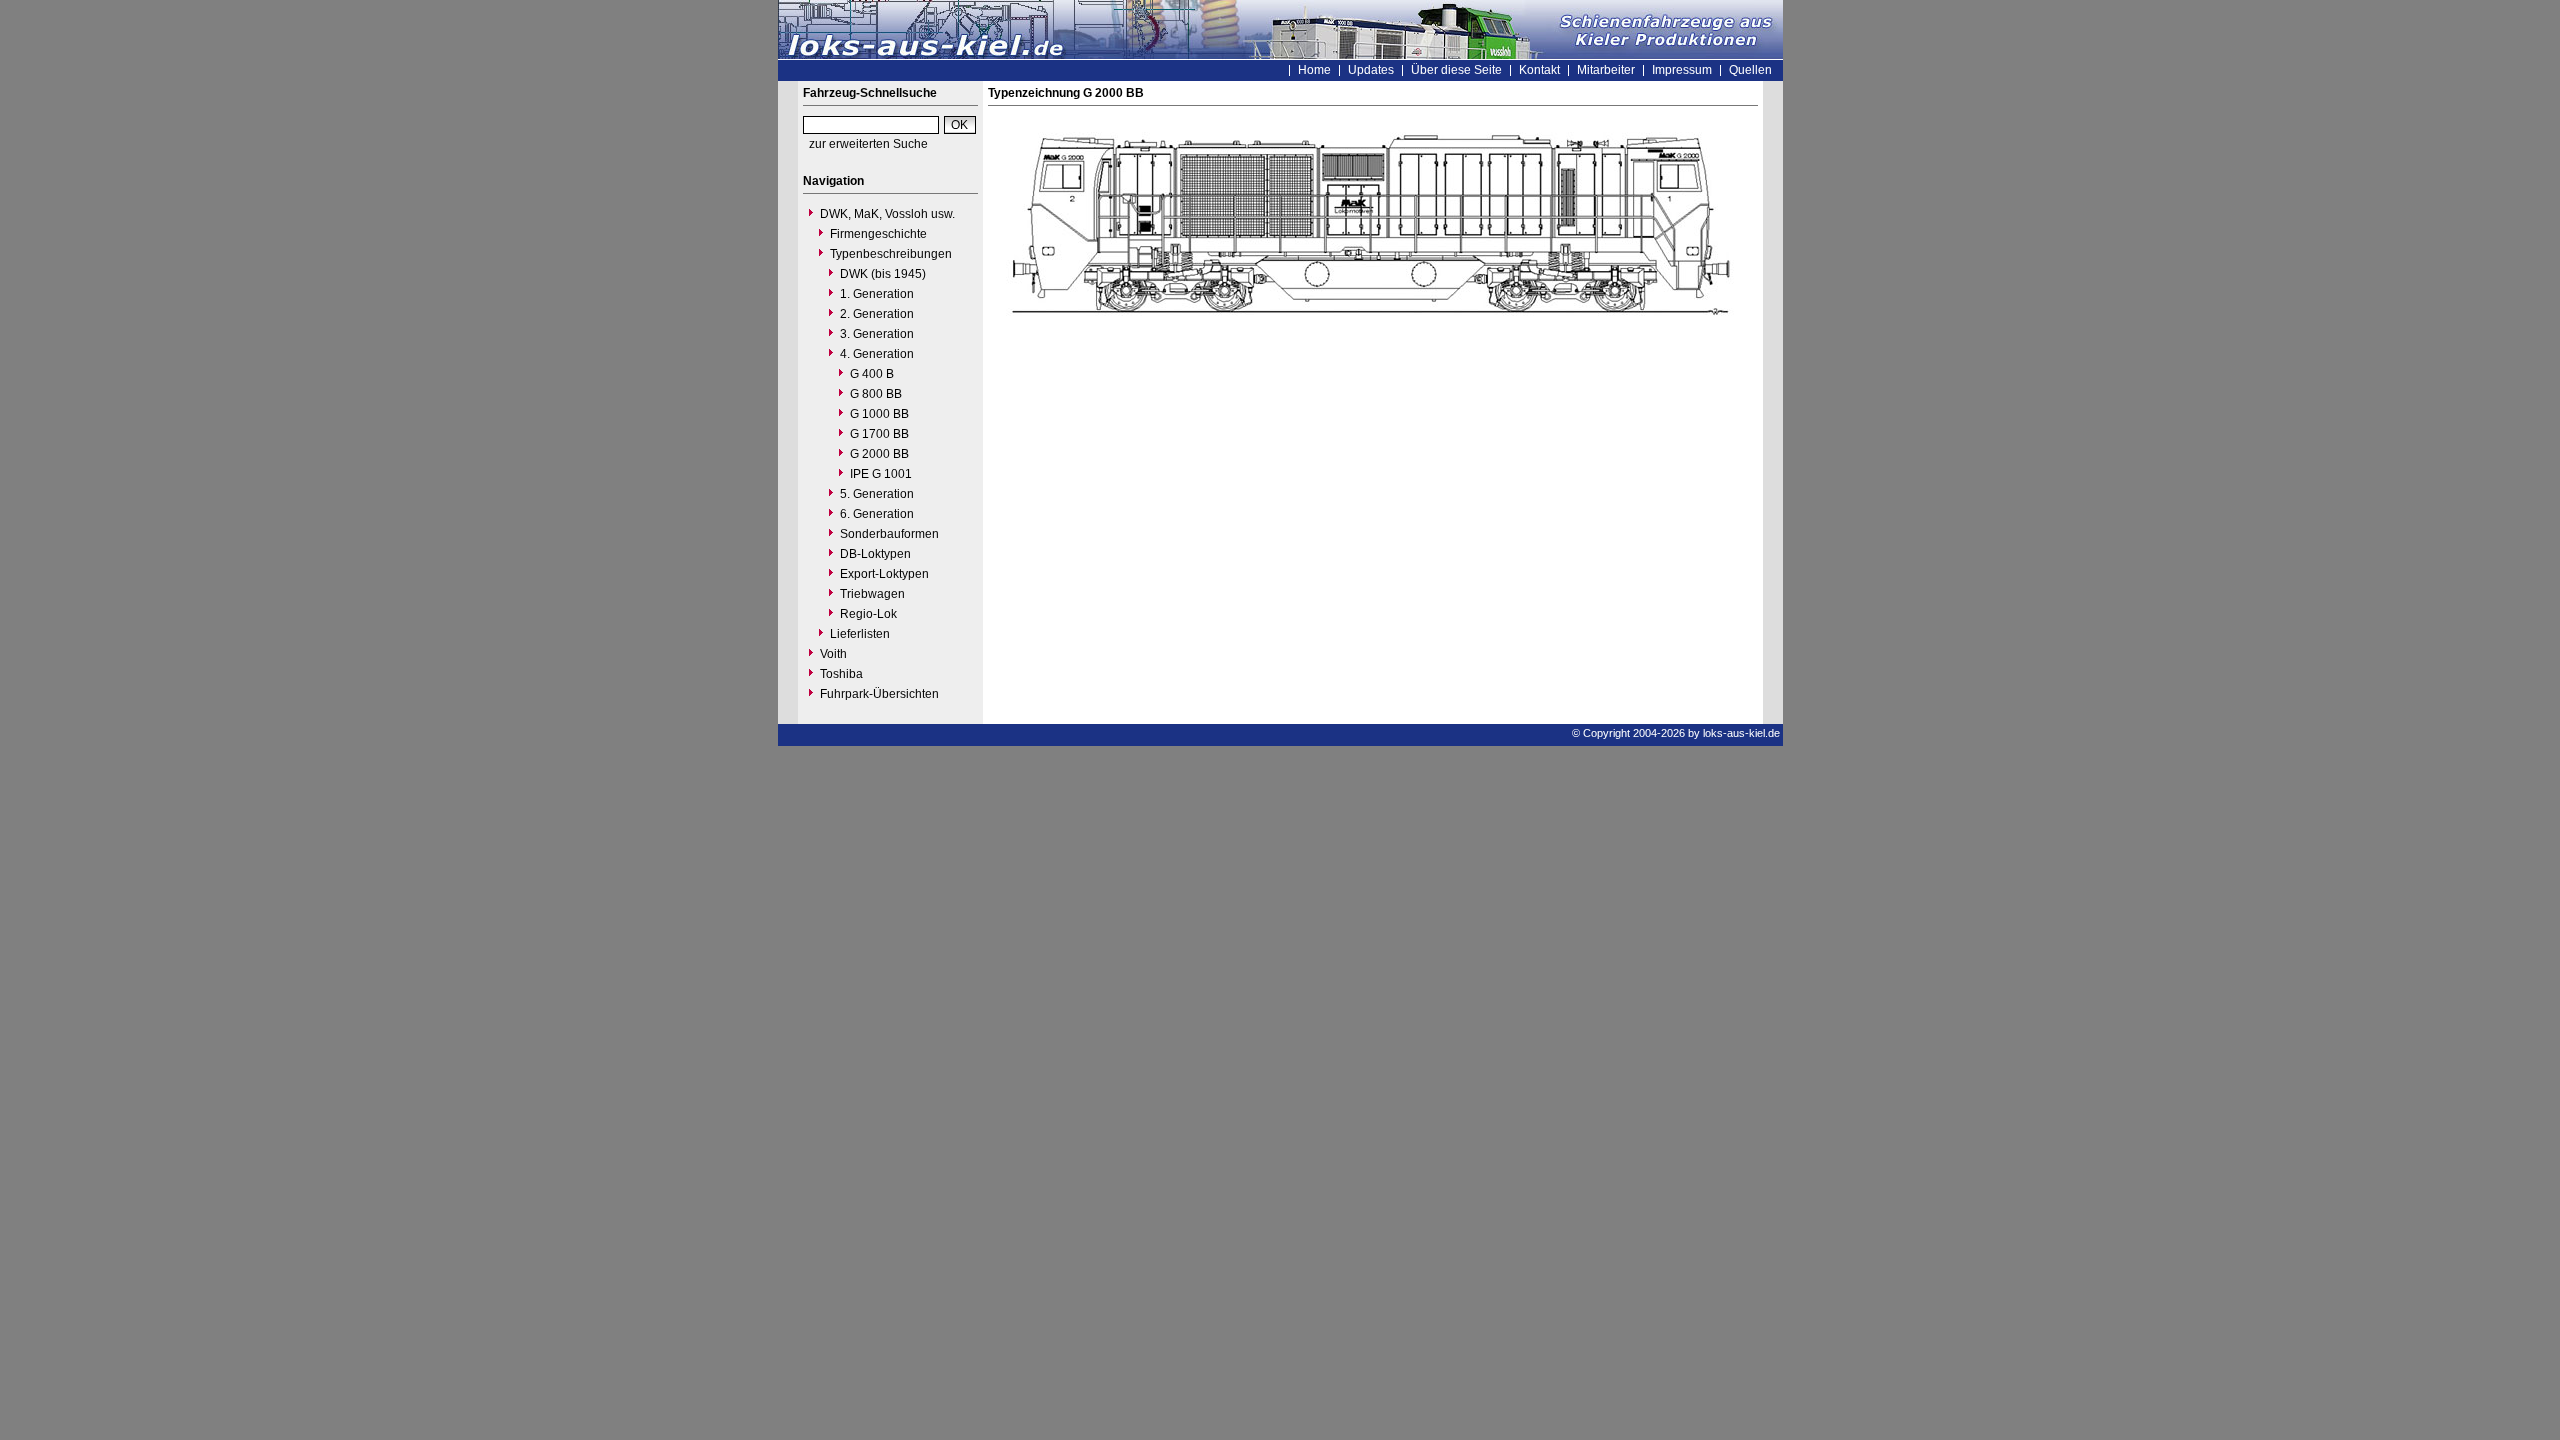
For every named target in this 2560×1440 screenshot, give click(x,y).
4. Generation (877, 354)
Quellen (1750, 70)
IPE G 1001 (881, 474)
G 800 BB (876, 394)
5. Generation (877, 494)
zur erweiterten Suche (868, 144)
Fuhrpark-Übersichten (879, 694)
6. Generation (877, 514)
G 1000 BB (879, 414)
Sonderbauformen (889, 534)
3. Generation (877, 334)
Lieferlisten (860, 634)
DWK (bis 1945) (883, 274)
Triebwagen (872, 594)
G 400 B (872, 374)
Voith (833, 654)
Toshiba (841, 674)
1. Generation (877, 294)
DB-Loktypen (875, 554)
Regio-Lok (868, 614)
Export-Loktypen (884, 574)
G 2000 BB (879, 454)
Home (1314, 70)
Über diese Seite (1456, 70)
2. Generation (877, 314)
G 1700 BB (879, 434)
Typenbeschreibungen (891, 254)
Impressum (1682, 70)
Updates (1371, 70)
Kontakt (1539, 70)
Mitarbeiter (1606, 70)
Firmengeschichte (878, 234)
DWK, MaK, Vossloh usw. (887, 214)
